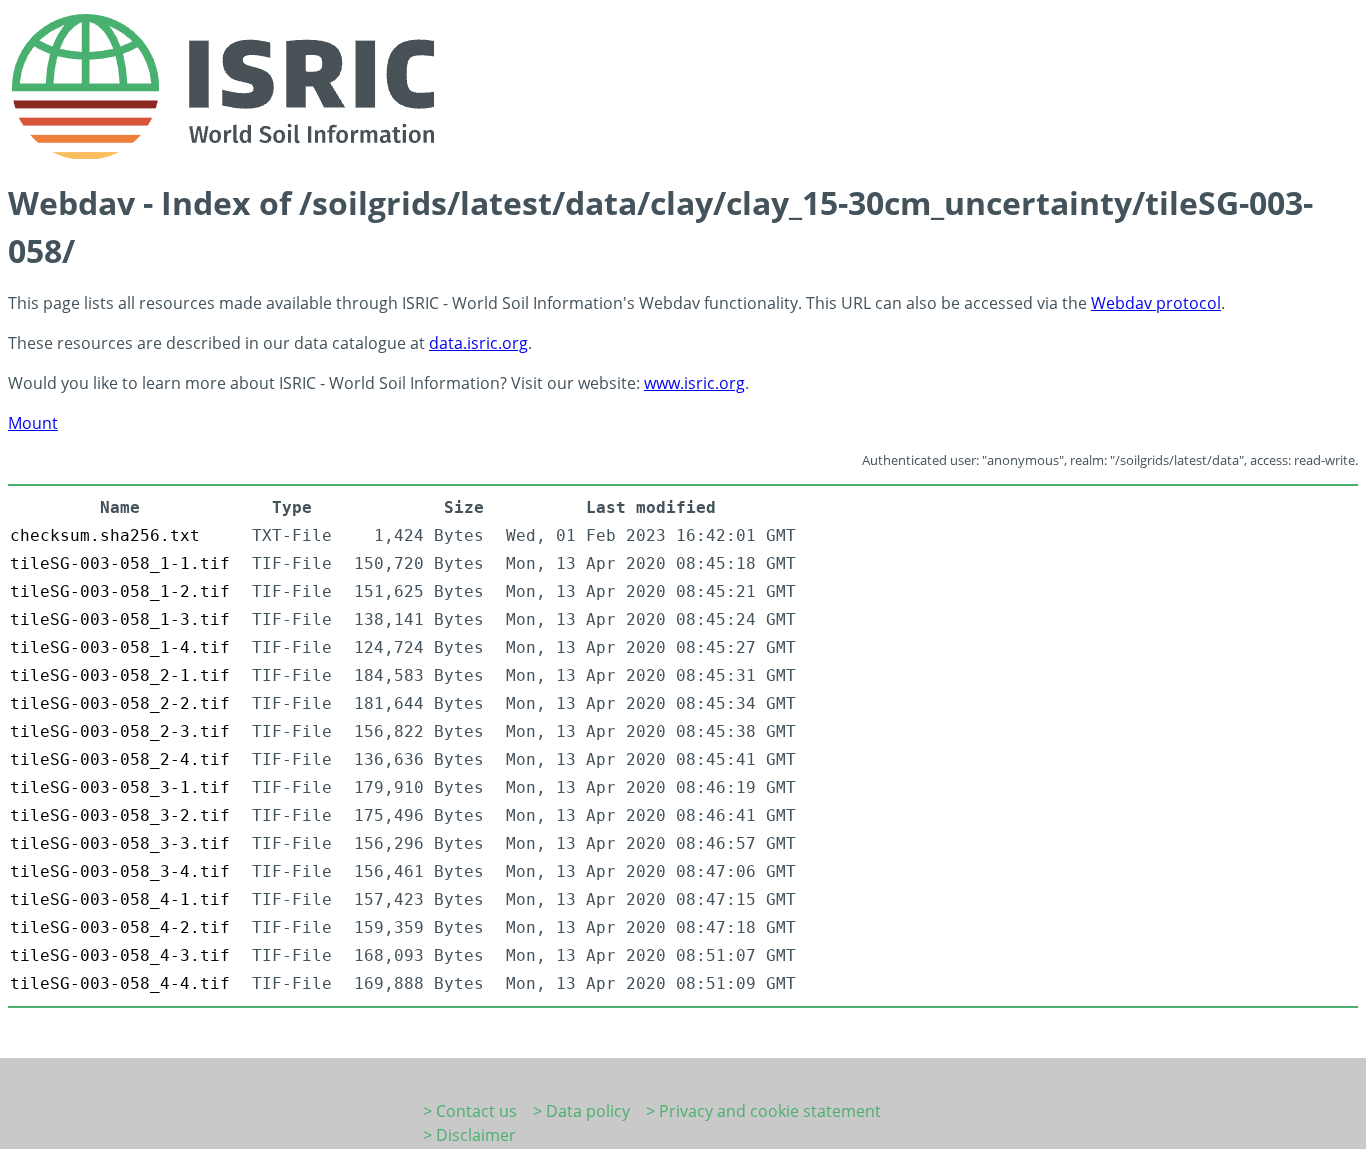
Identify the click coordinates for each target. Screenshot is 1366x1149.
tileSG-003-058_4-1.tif (120, 899)
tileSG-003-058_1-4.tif (120, 647)
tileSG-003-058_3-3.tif (120, 843)
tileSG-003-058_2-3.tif (120, 731)
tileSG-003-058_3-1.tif (120, 787)
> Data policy (581, 1111)
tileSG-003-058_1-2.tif (120, 591)
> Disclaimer (469, 1135)
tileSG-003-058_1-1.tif (120, 563)
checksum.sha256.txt (105, 535)
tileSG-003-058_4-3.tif (120, 955)
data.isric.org (478, 343)
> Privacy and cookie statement (763, 1111)
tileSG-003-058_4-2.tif (120, 927)
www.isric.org (694, 383)
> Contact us (470, 1111)
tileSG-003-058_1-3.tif (120, 619)
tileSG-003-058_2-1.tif (120, 675)
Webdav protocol (1156, 303)
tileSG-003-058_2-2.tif (120, 703)
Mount (33, 423)
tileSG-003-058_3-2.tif (120, 815)
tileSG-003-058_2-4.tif (120, 759)
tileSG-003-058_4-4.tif (120, 983)
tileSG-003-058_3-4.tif (120, 871)
